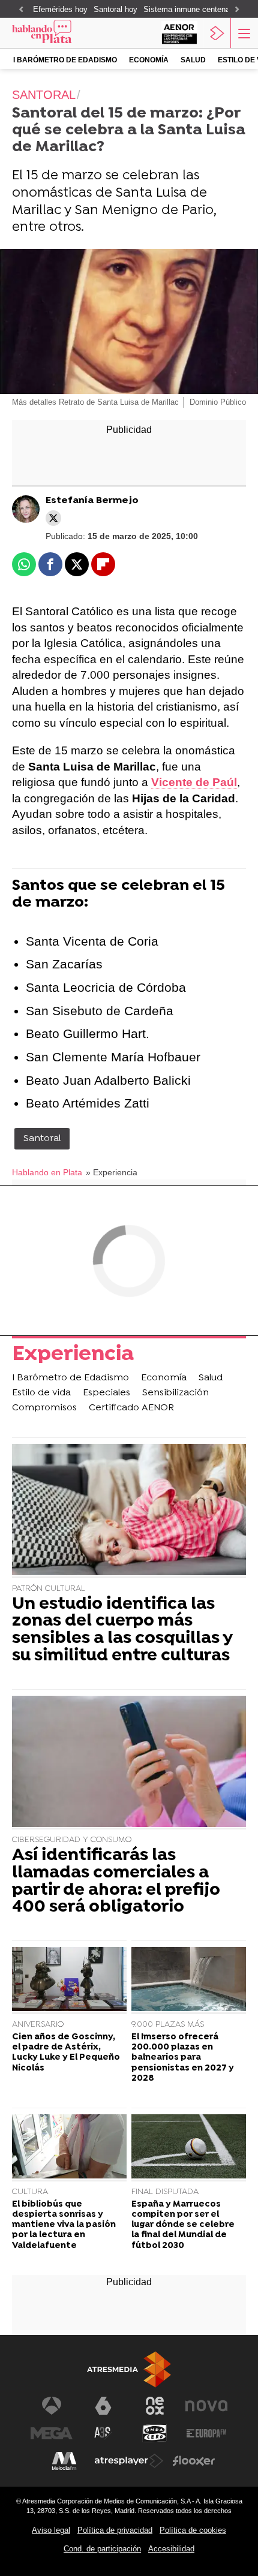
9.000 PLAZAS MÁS (168, 2025)
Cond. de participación (102, 2549)
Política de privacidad (115, 2530)
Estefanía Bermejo (92, 501)
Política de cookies (193, 2530)
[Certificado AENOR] (179, 33)
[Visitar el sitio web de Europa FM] (206, 2433)
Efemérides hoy (60, 9)
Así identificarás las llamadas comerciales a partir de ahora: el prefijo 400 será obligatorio (116, 1882)
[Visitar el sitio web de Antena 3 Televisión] (52, 2406)
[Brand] (58, 33)
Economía (149, 60)
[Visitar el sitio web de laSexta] (103, 2406)
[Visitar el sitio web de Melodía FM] (64, 2461)
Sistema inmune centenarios (193, 9)
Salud (193, 60)
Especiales (106, 1393)
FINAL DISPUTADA (165, 2192)
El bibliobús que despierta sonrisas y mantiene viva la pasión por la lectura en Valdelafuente (64, 2225)
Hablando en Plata (47, 1173)
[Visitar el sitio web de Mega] (52, 2433)
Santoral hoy (115, 9)
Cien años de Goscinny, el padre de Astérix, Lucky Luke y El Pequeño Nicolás (66, 2053)
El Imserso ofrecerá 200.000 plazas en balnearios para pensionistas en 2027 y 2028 (183, 2058)
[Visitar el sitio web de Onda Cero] (155, 2433)
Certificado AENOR (131, 1408)
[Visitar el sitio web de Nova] (206, 2406)
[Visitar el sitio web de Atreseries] (103, 2433)
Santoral (42, 1139)
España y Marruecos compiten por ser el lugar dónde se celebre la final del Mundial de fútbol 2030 (183, 2225)
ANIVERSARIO (38, 2025)
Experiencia (73, 1356)
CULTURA (30, 2192)
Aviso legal (51, 2530)
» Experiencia (112, 1173)
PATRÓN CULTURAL (49, 1589)
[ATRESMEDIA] (129, 2369)
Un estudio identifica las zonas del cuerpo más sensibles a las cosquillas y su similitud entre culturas (122, 1631)
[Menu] (243, 33)
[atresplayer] (217, 33)
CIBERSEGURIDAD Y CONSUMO (72, 1840)
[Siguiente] (237, 10)
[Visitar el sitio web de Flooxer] (194, 2461)
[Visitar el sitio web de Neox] (155, 2406)
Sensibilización (175, 1393)
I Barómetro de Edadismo (65, 60)
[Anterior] (21, 10)
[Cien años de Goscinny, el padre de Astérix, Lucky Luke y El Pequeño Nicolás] (69, 1981)
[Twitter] (53, 518)
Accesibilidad (171, 2549)
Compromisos (44, 1408)
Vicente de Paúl (194, 782)
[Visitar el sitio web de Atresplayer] (129, 2461)
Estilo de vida (41, 1393)
